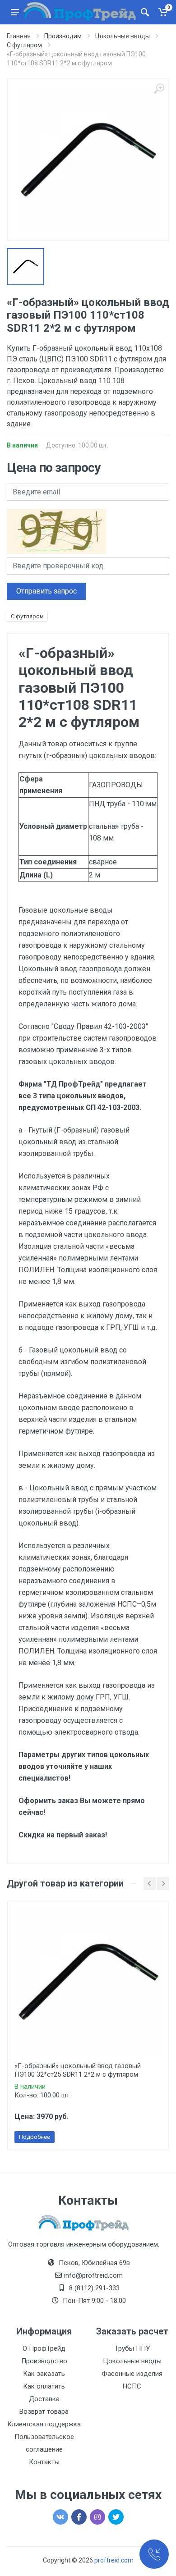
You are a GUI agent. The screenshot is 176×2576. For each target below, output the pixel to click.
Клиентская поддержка (44, 2424)
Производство (44, 2361)
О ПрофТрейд (44, 2348)
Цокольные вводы (132, 2361)
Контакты (44, 2462)
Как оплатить (44, 2386)
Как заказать (44, 2374)
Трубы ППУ (132, 2348)
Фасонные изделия (132, 2374)
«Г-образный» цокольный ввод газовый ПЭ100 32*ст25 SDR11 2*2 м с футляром (78, 2070)
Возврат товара (44, 2412)
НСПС (132, 2386)
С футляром (27, 616)
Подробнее (35, 2137)
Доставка (44, 2399)
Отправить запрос (46, 591)
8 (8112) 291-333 (94, 2288)
